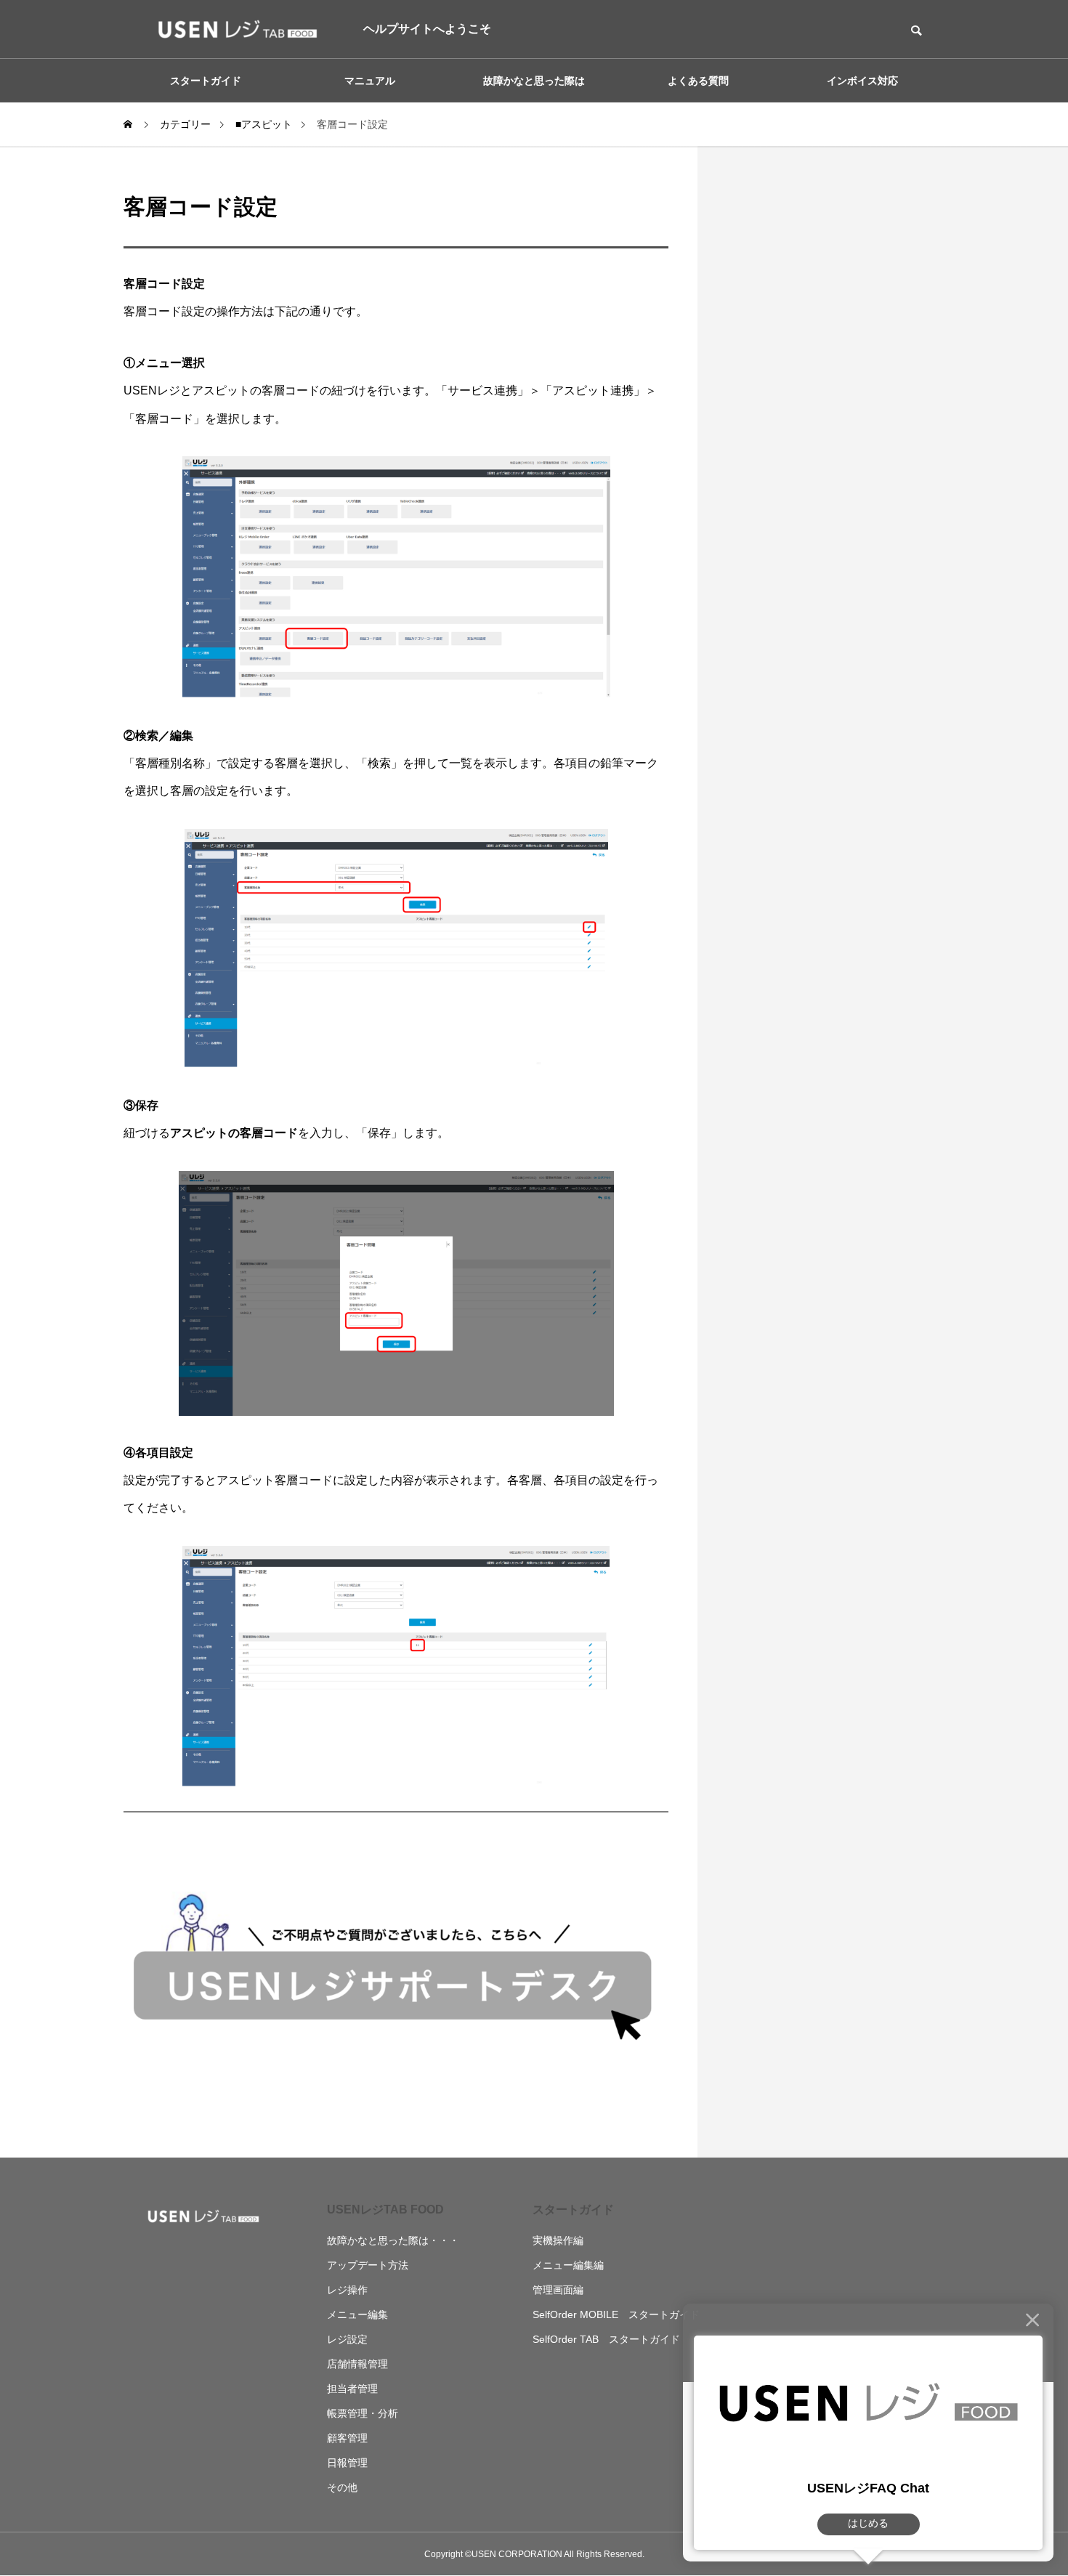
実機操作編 (558, 2240)
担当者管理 (352, 2389)
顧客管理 (347, 2438)
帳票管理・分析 (363, 2413)
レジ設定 (347, 2339)
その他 (342, 2487)
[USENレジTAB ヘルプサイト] (232, 29)
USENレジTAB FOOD (385, 2210)
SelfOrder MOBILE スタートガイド (616, 2314)
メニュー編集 (357, 2314)
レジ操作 (347, 2290)
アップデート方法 (368, 2265)
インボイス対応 (862, 81)
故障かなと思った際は (534, 81)
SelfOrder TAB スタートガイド (606, 2339)
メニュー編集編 (568, 2265)
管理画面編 (558, 2290)
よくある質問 (698, 81)
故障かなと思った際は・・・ (393, 2240)
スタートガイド (573, 2210)
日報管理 (347, 2463)
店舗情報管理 (357, 2364)
